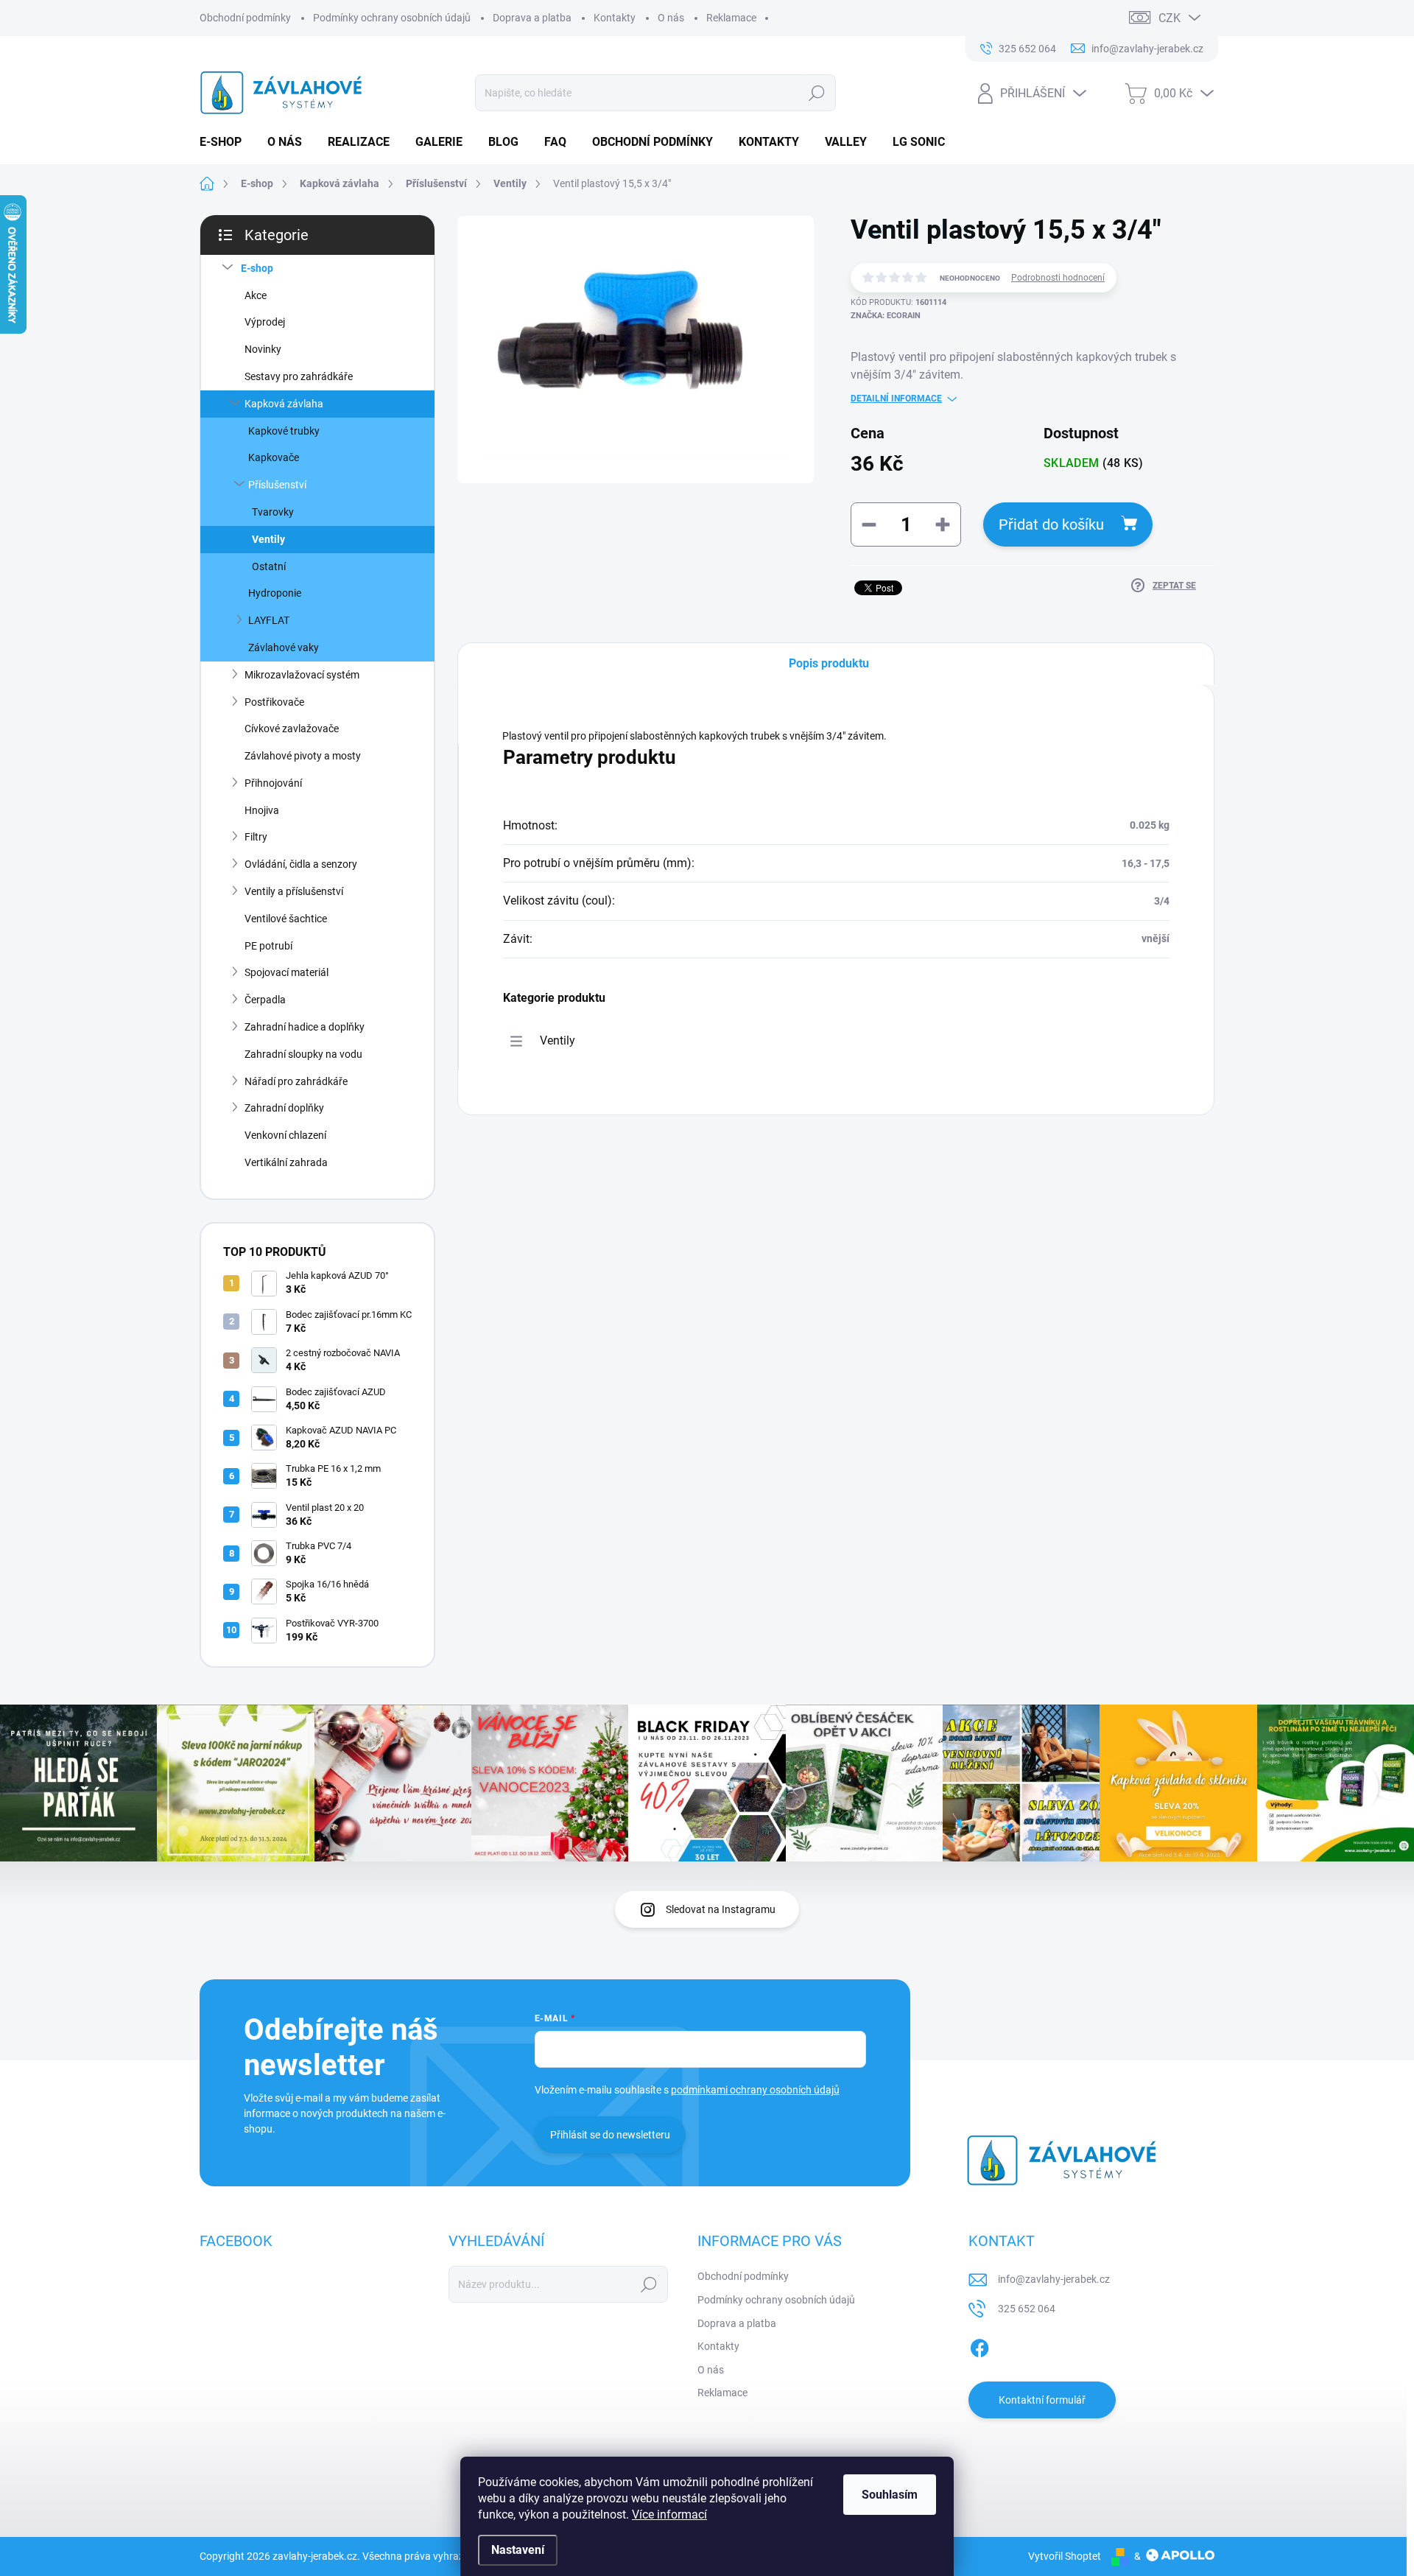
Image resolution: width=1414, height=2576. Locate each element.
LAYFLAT (269, 620)
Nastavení (518, 2550)
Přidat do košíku (1051, 524)
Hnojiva (262, 810)
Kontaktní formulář (1042, 2400)
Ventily (268, 539)
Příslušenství (277, 485)
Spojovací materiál (286, 972)
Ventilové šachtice (286, 919)
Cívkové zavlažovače (292, 729)
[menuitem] (226, 142)
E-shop (257, 268)
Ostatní (269, 566)
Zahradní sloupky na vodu (303, 1054)
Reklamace (731, 18)
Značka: (886, 316)
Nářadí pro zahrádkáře (296, 1081)
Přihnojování (273, 783)
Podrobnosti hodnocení (1058, 278)
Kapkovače (274, 457)
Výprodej (265, 322)
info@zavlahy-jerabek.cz (1054, 2279)
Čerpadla (265, 1000)
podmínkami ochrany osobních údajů (755, 2090)
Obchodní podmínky (245, 18)
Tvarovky (273, 512)
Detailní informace (896, 399)
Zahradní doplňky (284, 1108)
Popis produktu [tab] (829, 663)
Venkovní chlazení (285, 1135)
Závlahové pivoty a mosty (303, 756)
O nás (671, 18)
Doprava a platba (532, 18)
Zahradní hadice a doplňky (305, 1027)
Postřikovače (274, 702)
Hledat (816, 93)
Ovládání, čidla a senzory (301, 864)
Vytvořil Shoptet (1065, 2556)
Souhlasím (890, 2495)
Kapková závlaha (284, 404)
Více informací (669, 2514)
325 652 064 (1027, 2309)
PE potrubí (268, 946)
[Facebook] (979, 2346)
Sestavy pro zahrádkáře (299, 376)
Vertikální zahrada (286, 1162)
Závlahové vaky (284, 647)
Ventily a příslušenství (294, 891)
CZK (1169, 18)
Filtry (256, 837)
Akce (256, 295)
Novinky (263, 349)
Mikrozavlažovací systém (302, 675)
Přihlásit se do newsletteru (610, 2135)
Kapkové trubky (284, 431)
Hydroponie (275, 593)
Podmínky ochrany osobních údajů (392, 18)
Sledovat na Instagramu (721, 1909)
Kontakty (615, 18)
